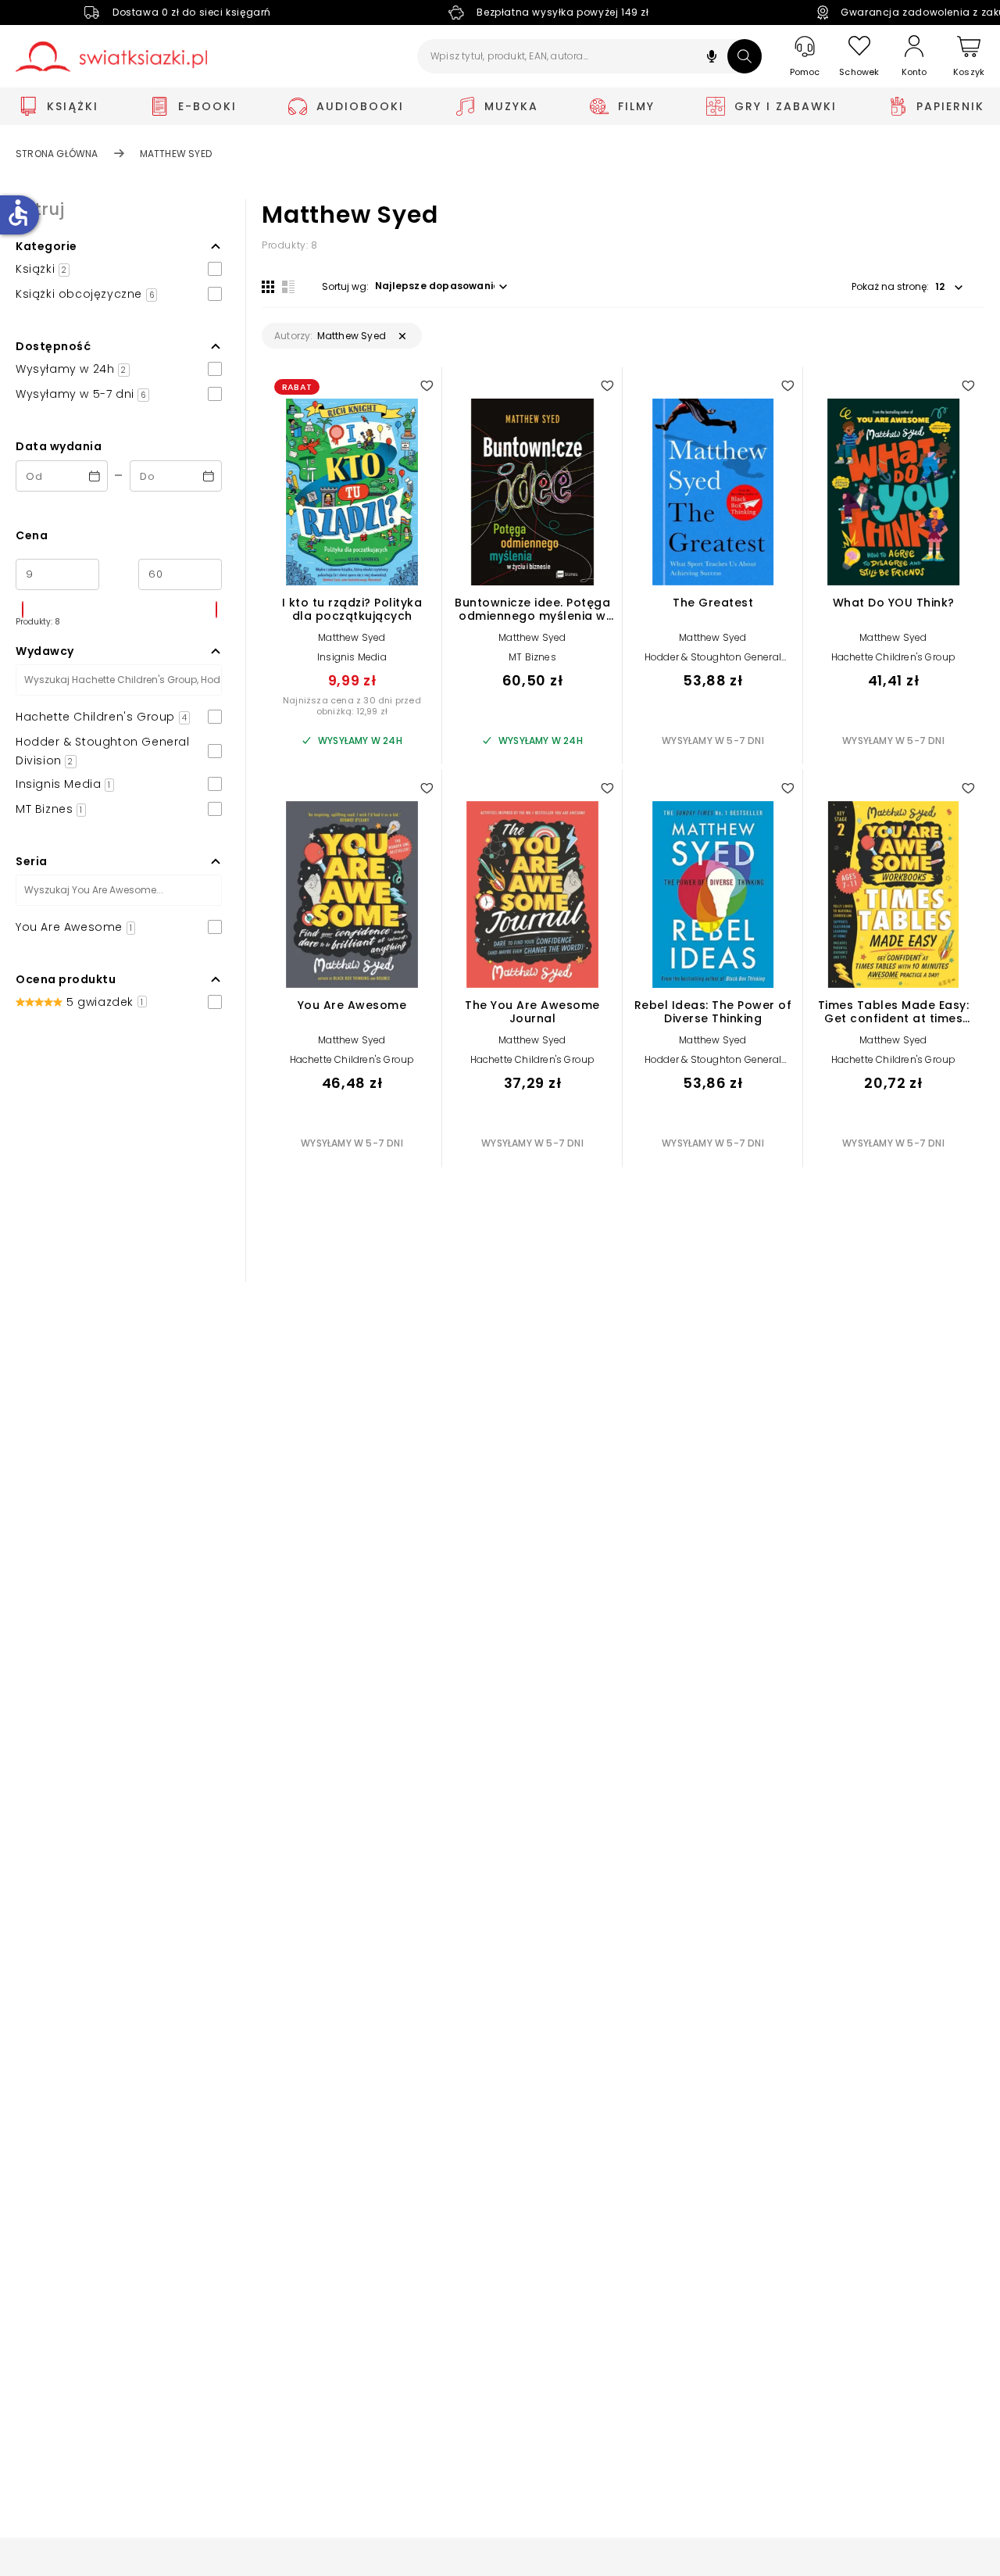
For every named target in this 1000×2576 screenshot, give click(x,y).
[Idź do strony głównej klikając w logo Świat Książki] (111, 57)
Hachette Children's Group (894, 657)
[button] (712, 58)
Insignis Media (352, 657)
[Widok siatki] (268, 287)
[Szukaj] (745, 56)
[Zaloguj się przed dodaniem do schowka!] (427, 385)
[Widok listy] (288, 287)
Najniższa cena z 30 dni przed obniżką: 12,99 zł (352, 706)
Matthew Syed (352, 637)
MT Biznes (532, 657)
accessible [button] (18, 213)
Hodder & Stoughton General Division (713, 662)
